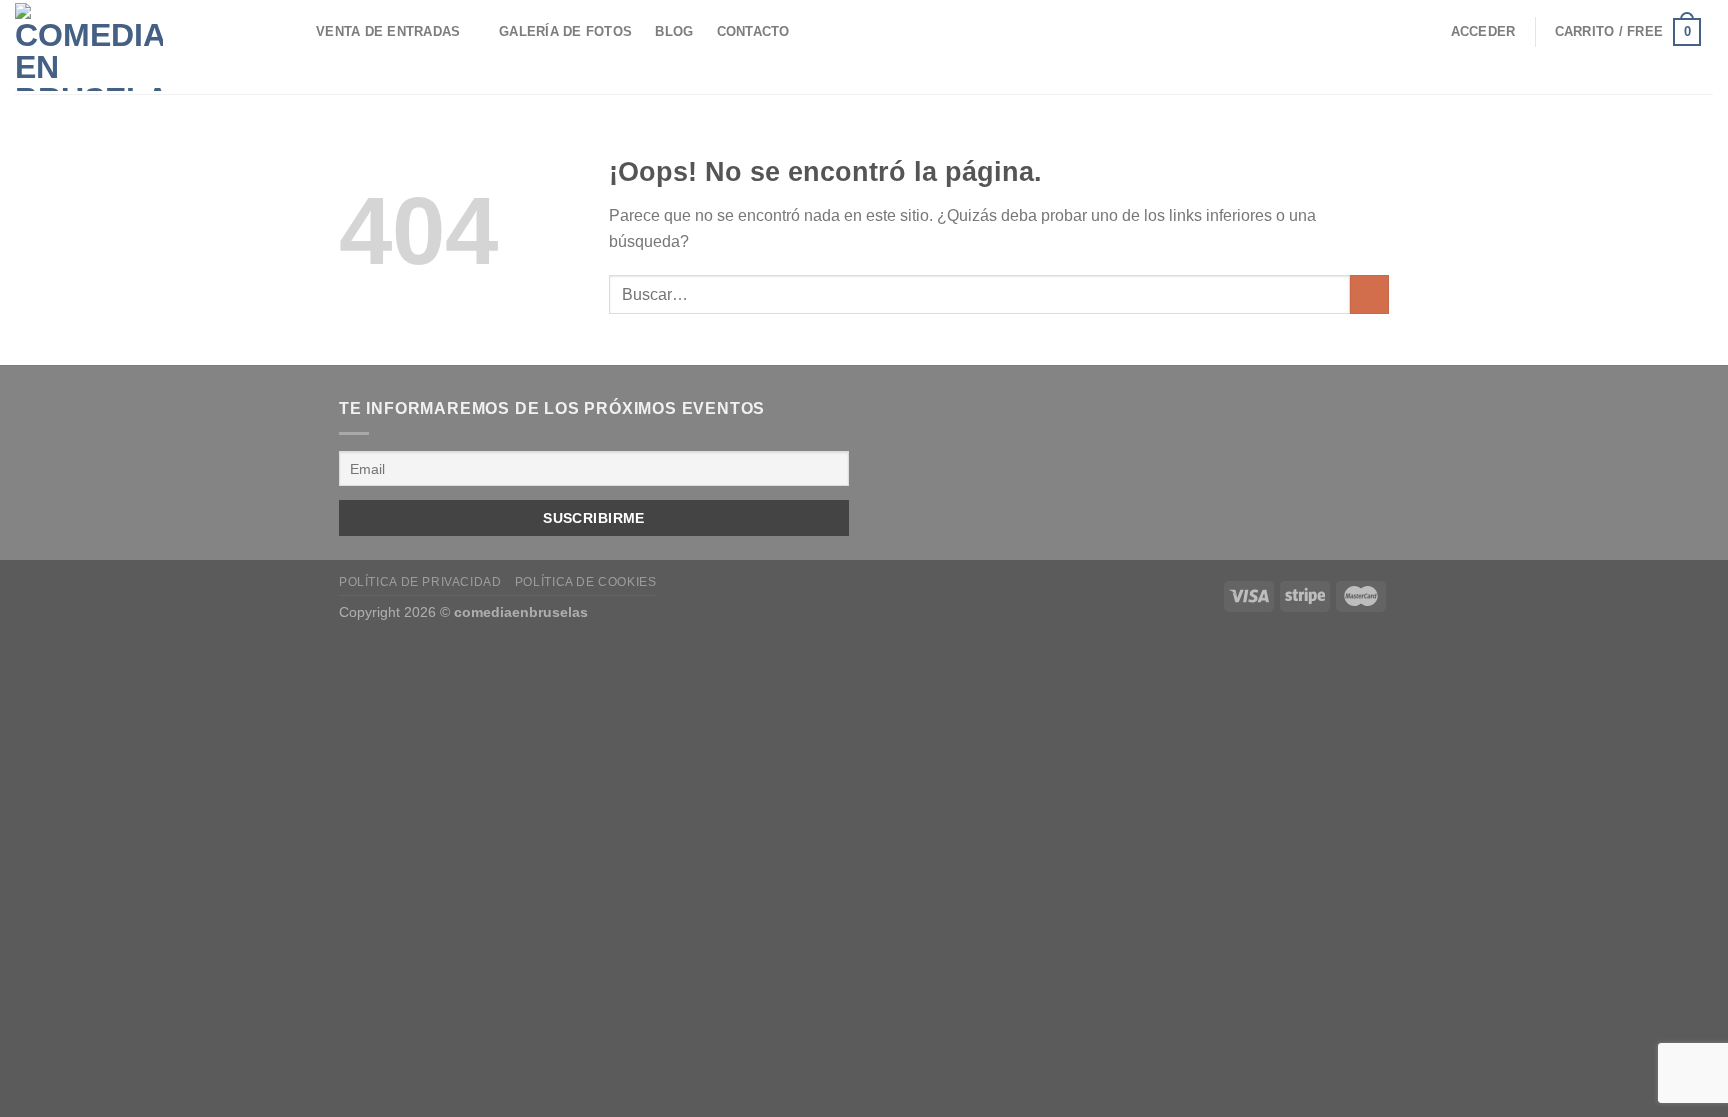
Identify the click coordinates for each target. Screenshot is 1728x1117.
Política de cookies (586, 582)
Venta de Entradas (388, 31)
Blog (674, 31)
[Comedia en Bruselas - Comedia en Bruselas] (125, 47)
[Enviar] (1369, 294)
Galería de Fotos (565, 31)
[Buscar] (285, 32)
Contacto (753, 31)
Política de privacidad (420, 582)
